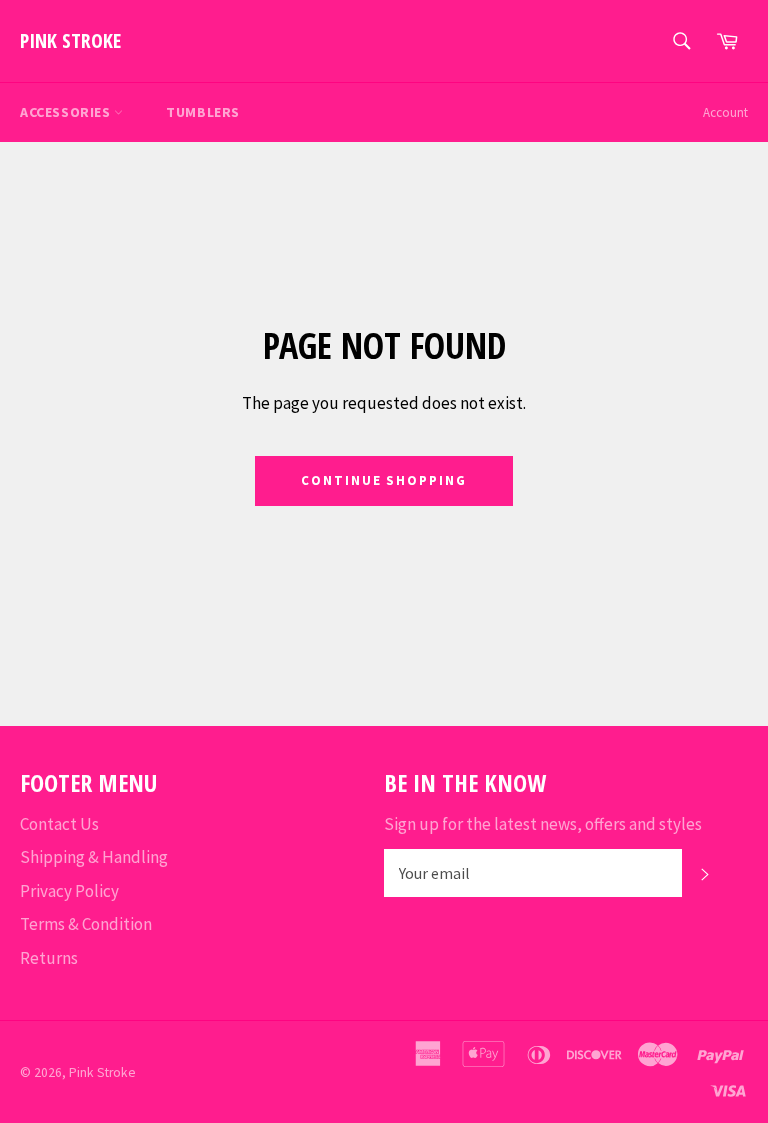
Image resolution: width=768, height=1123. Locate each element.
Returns (49, 958)
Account (725, 112)
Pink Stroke (70, 40)
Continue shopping (384, 480)
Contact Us (59, 824)
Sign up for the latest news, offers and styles (543, 824)
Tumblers (203, 112)
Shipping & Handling (94, 857)
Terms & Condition (86, 924)
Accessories (67, 112)
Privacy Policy (69, 891)
